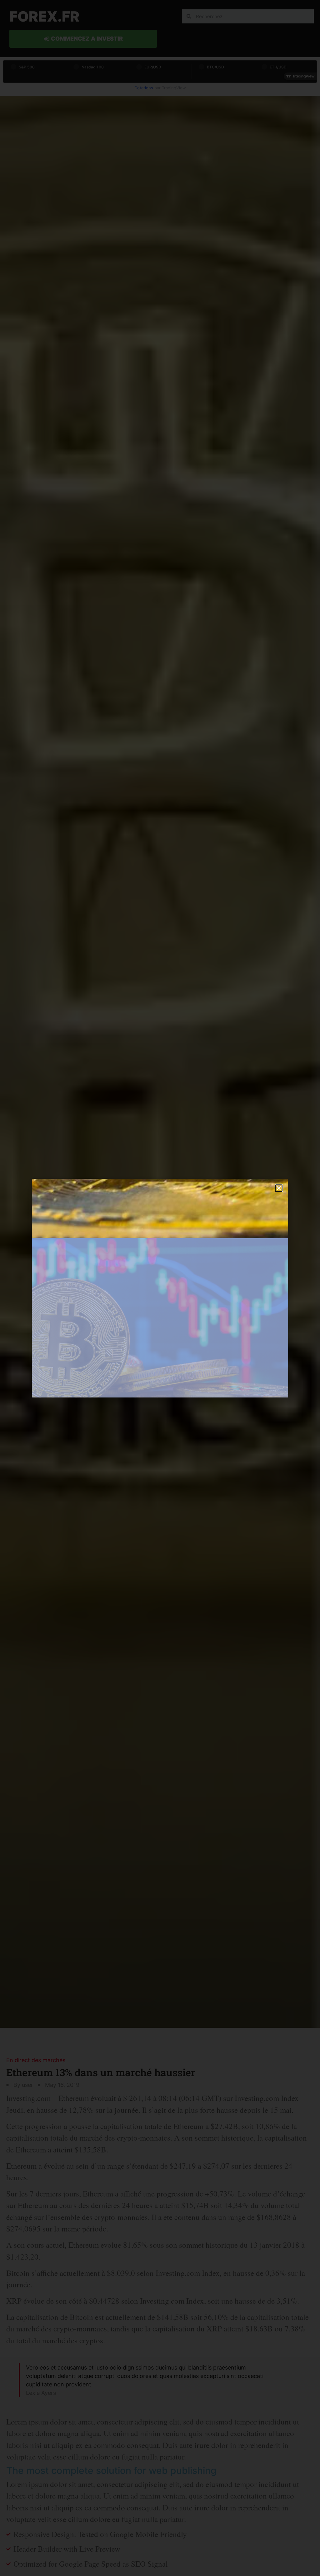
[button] (279, 1188)
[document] (160, 1288)
